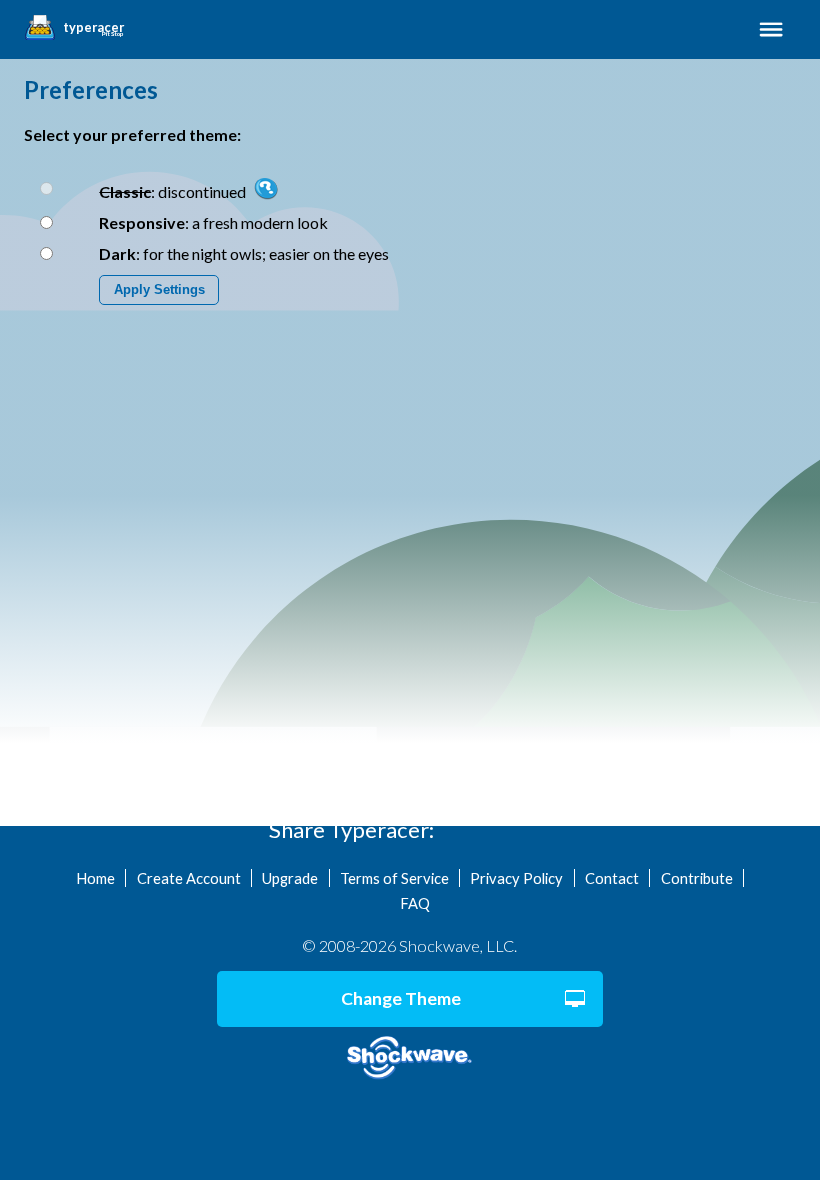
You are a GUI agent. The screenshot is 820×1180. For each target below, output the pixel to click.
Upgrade (290, 878)
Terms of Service (394, 878)
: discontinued (174, 191)
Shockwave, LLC (409, 1058)
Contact (612, 878)
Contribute (697, 878)
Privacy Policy (516, 878)
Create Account (189, 878)
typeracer (93, 28)
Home (95, 878)
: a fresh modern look (213, 222)
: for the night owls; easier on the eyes (244, 253)
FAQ (415, 903)
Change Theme (401, 998)
